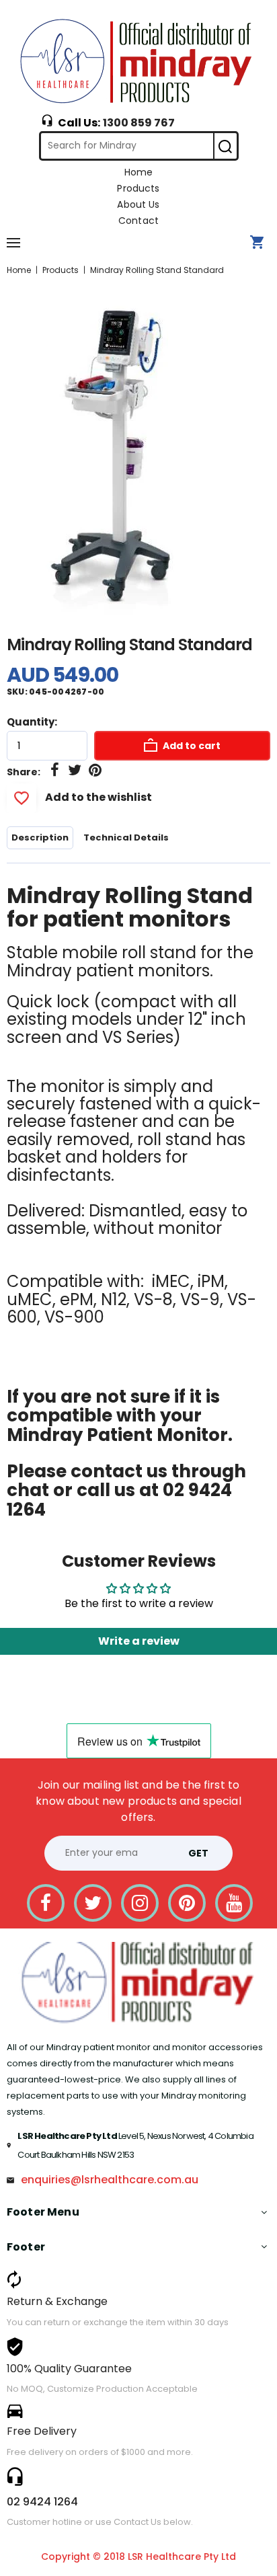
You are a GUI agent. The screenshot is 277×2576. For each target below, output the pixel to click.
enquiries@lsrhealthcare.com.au (110, 2180)
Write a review (139, 1641)
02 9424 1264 (42, 2502)
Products (138, 188)
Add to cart (191, 746)
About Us (138, 204)
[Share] (54, 771)
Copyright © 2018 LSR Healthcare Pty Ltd (138, 2557)
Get (198, 1853)
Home (139, 172)
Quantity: (32, 722)
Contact (138, 221)
